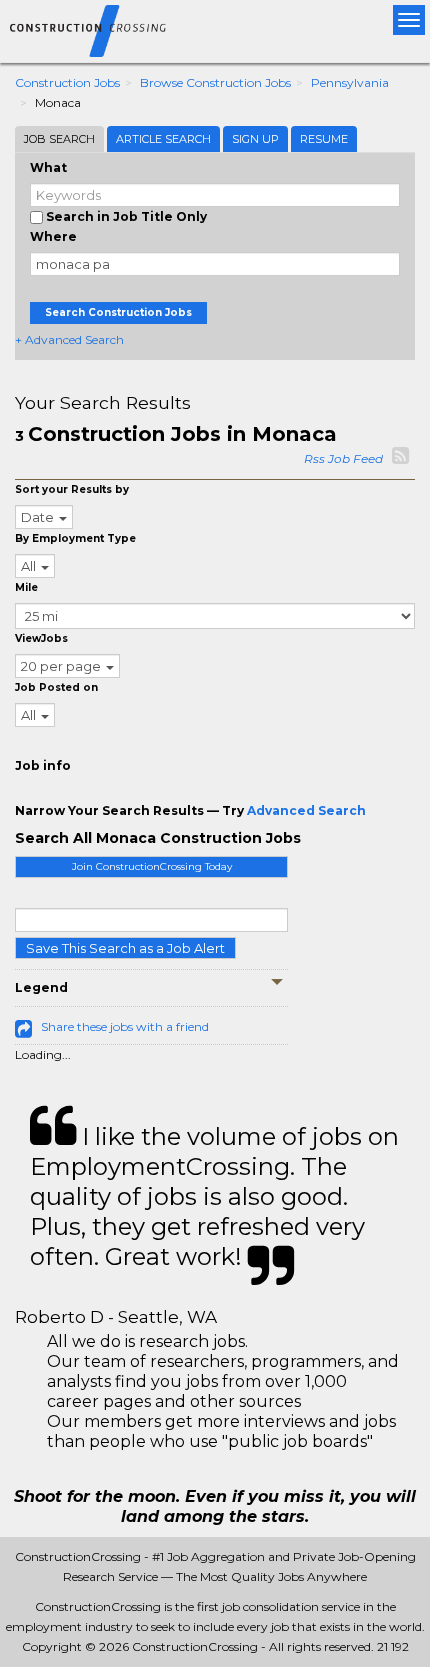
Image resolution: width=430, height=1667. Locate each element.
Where (53, 236)
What (48, 167)
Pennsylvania (350, 82)
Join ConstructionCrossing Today (152, 866)
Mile (26, 587)
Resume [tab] (324, 139)
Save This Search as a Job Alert (125, 948)
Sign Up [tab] (255, 139)
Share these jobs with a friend (125, 1026)
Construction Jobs (67, 82)
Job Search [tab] (59, 139)
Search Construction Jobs (118, 312)
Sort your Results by (72, 489)
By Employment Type (75, 538)
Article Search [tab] (163, 139)
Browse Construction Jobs (215, 82)
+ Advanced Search (69, 339)
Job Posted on (56, 687)
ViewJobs (41, 638)
